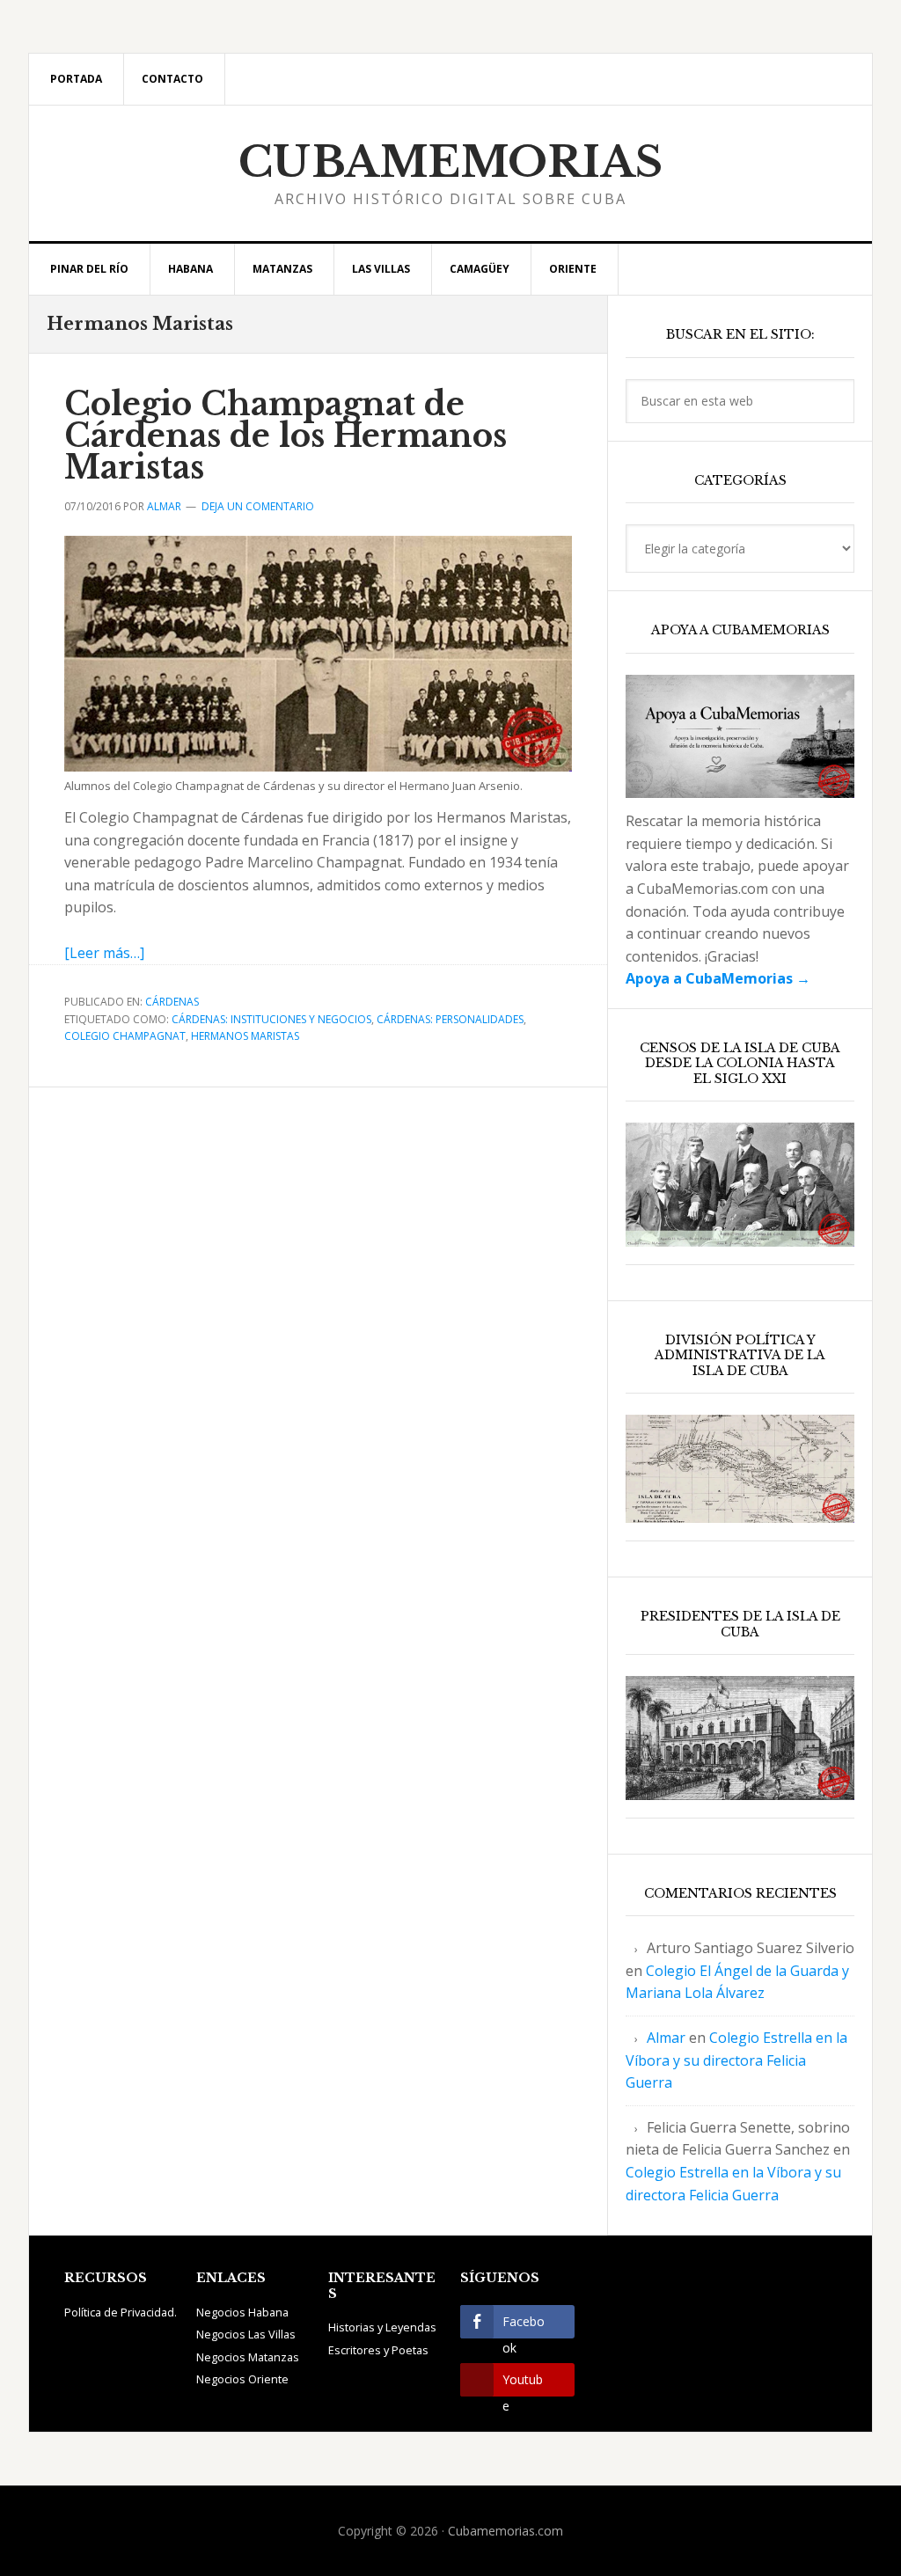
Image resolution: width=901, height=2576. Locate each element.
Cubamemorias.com (505, 2531)
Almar (666, 2038)
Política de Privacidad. (121, 2312)
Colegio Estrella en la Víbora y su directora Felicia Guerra (736, 2060)
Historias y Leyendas (382, 2327)
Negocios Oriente (242, 2379)
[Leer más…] (104, 953)
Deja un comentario (258, 506)
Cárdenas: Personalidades (450, 1019)
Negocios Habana (242, 2312)
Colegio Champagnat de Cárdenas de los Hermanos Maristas (286, 436)
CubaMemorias (451, 162)
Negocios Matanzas (248, 2357)
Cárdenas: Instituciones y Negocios (271, 1019)
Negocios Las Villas (246, 2334)
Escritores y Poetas (378, 2350)
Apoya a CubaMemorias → (718, 978)
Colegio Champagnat (125, 1036)
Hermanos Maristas (245, 1036)
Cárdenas (172, 1002)
